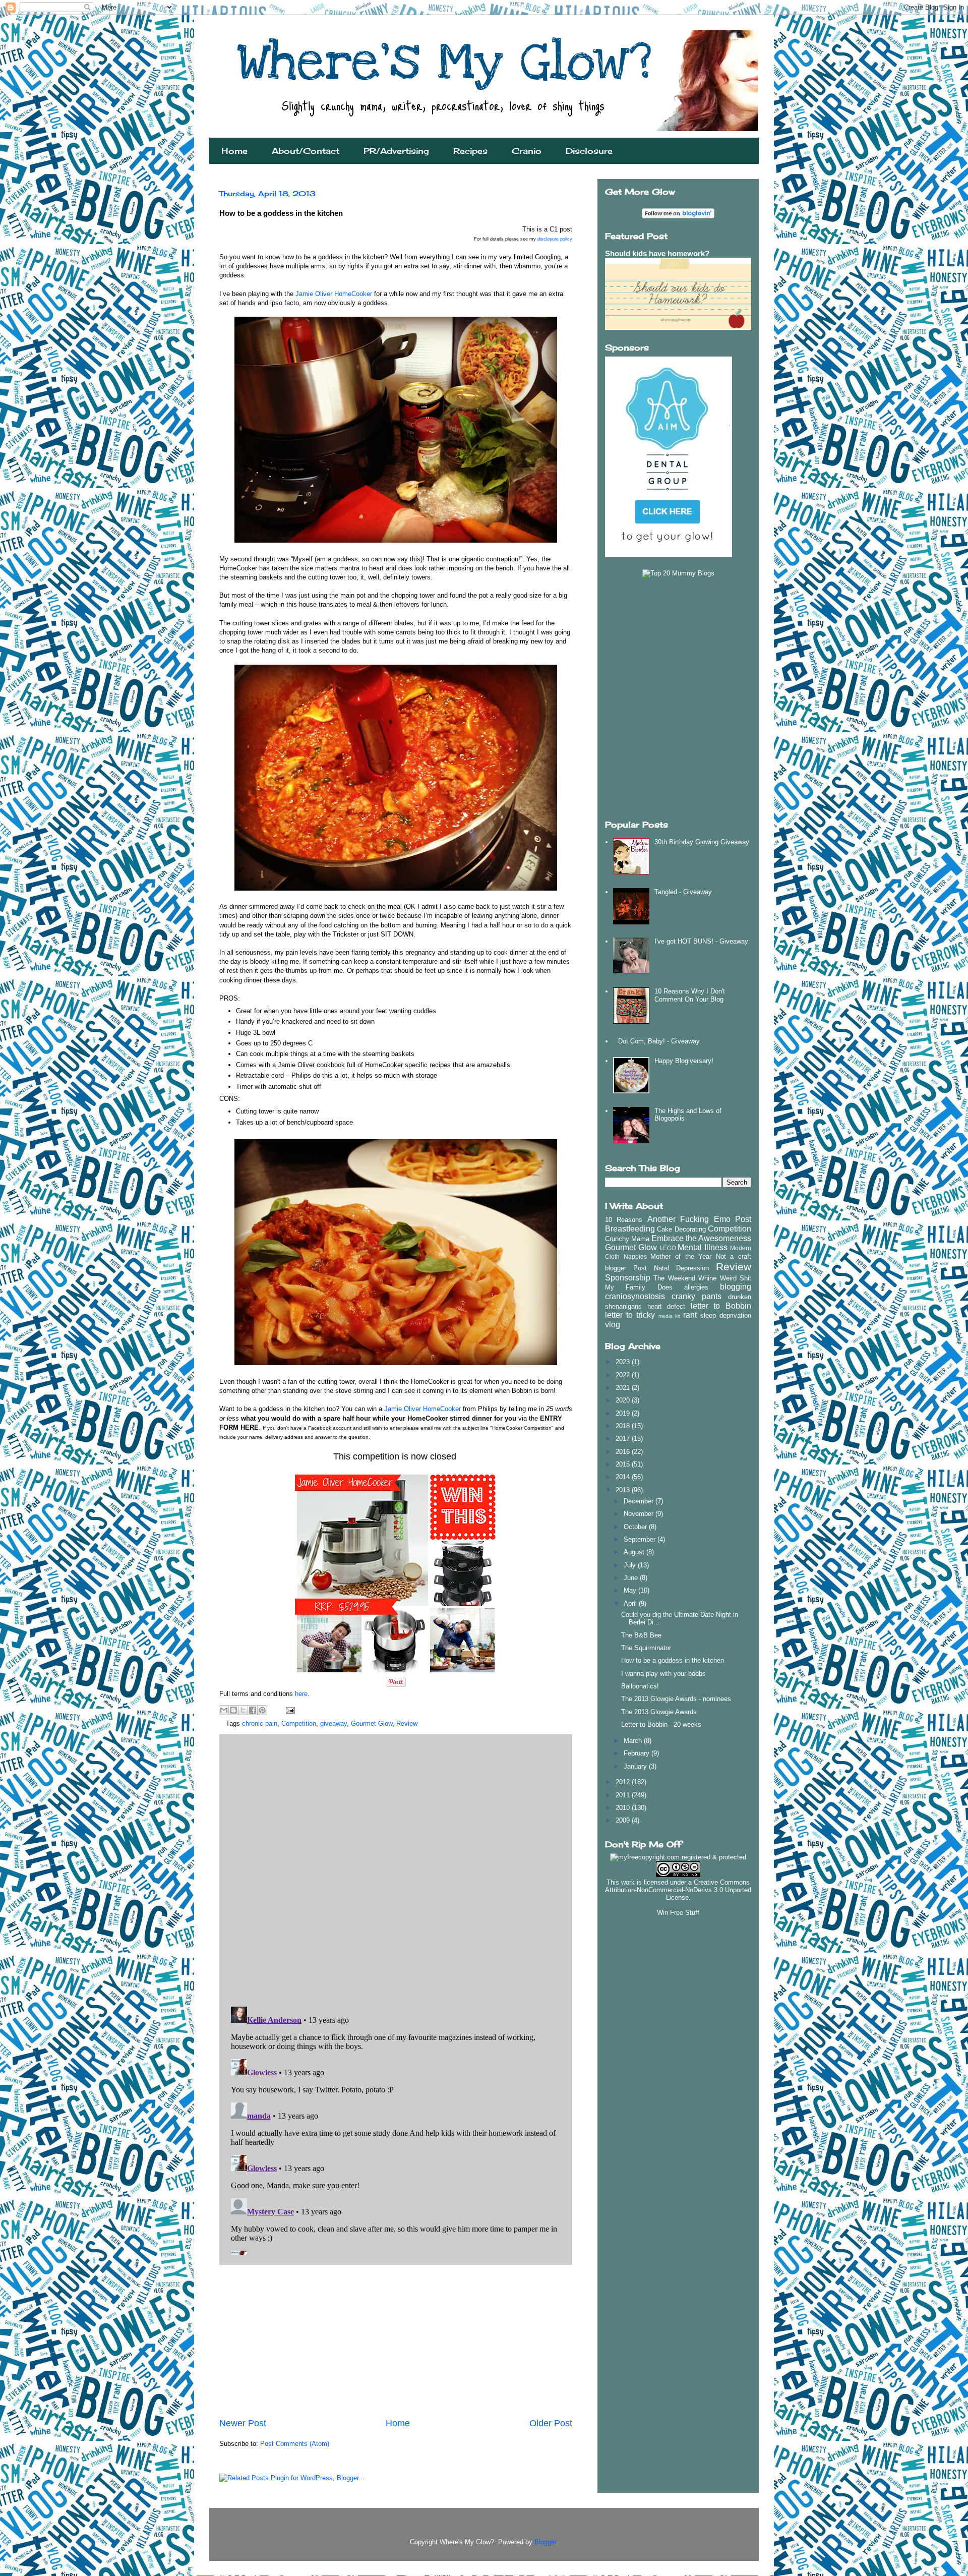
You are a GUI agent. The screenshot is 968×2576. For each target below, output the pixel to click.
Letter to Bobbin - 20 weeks (661, 1724)
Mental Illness (703, 1247)
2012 (624, 1782)
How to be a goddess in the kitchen (673, 1660)
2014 (624, 1477)
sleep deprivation (726, 1315)
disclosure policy (555, 239)
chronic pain (260, 1723)
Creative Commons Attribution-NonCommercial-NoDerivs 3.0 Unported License (678, 1890)
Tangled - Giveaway (683, 892)
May (631, 1590)
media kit (670, 1316)
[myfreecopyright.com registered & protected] (678, 1857)
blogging (736, 1287)
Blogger (545, 2542)
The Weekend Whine (685, 1278)
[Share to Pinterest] (262, 1710)
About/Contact (306, 151)
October (636, 1527)
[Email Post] (289, 1710)
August (635, 1552)
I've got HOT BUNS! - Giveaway (701, 941)
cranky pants (697, 1296)
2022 (624, 1375)
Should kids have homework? (657, 253)
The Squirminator (646, 1648)
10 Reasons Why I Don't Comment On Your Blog (690, 995)
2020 (624, 1400)
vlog (613, 1325)
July (631, 1565)
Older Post (551, 2423)
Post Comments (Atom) (295, 2444)
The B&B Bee (641, 1635)
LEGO (668, 1248)
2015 (624, 1464)
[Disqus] (396, 1868)
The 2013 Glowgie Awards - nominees (676, 1699)
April (631, 1603)
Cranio (527, 151)
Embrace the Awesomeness (701, 1238)
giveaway (334, 1723)
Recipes (470, 151)
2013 (624, 1490)
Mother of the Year (681, 1256)
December (640, 1501)
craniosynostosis (635, 1296)
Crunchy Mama (627, 1239)
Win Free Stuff (678, 1913)
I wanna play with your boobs (663, 1674)
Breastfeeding (630, 1229)
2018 (624, 1426)
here (301, 1694)
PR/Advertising (396, 151)
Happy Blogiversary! (684, 1061)
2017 (624, 1439)
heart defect (667, 1306)
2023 (624, 1362)
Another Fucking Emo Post (699, 1219)
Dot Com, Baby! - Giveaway (659, 1041)
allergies (696, 1287)
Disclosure (589, 151)
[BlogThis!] (233, 1710)
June (632, 1578)
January (636, 1766)
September (641, 1539)
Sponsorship (628, 1278)
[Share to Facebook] (253, 1710)
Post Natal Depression (671, 1268)
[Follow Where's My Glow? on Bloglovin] (678, 216)
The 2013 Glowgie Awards (659, 1712)
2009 (624, 1820)
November (640, 1514)
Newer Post (243, 2423)
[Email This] (224, 1710)
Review (407, 1723)
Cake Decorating (681, 1229)
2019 (624, 1413)
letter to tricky (630, 1315)
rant (690, 1315)
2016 (624, 1452)
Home (234, 151)
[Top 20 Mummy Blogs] (678, 573)
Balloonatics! (640, 1686)
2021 (624, 1388)
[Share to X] (243, 1710)
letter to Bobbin (721, 1306)
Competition (299, 1723)
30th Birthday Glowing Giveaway (702, 842)
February (638, 1753)
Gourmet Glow (372, 1723)
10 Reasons (624, 1220)
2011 (624, 1795)
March (634, 1741)
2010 (624, 1808)
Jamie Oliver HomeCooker (334, 294)
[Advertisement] (396, 2341)
